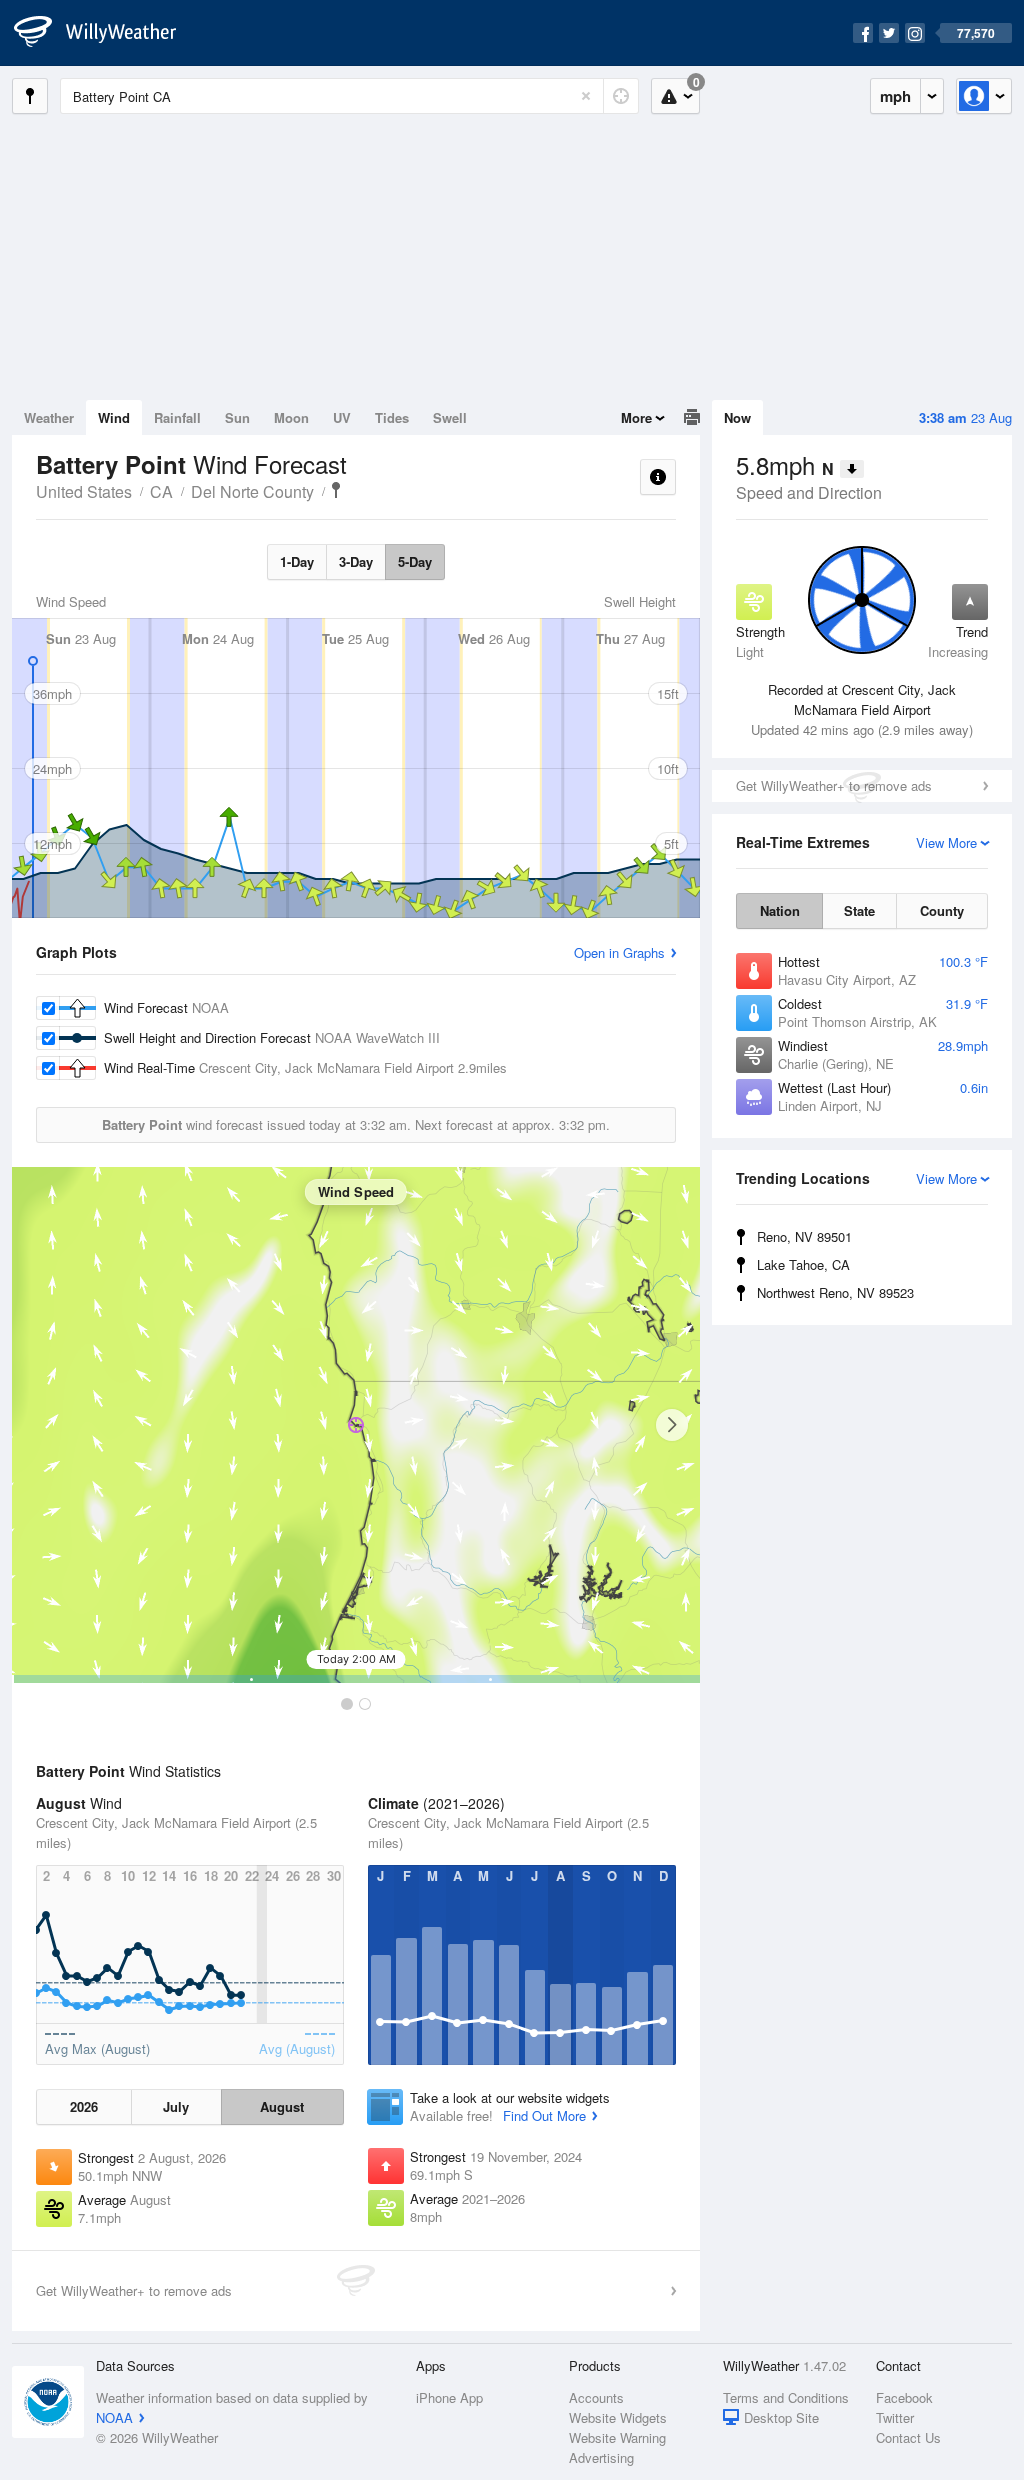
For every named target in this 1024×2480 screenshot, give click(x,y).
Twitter (895, 2417)
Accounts (596, 2397)
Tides (392, 417)
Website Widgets (618, 2417)
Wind (114, 417)
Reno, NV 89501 (804, 1236)
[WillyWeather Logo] (106, 33)
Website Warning (617, 2437)
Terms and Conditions (786, 2397)
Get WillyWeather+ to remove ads (834, 785)
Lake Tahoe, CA (803, 1264)
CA (161, 491)
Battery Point (336, 490)
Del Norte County (252, 491)
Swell (450, 417)
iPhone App (449, 2397)
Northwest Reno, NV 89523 (835, 1292)
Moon (291, 417)
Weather (49, 417)
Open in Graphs (619, 952)
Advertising (601, 2457)
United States (84, 491)
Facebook (904, 2397)
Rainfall (177, 417)
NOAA (114, 2417)
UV (342, 417)
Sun (237, 417)
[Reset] (586, 96)
